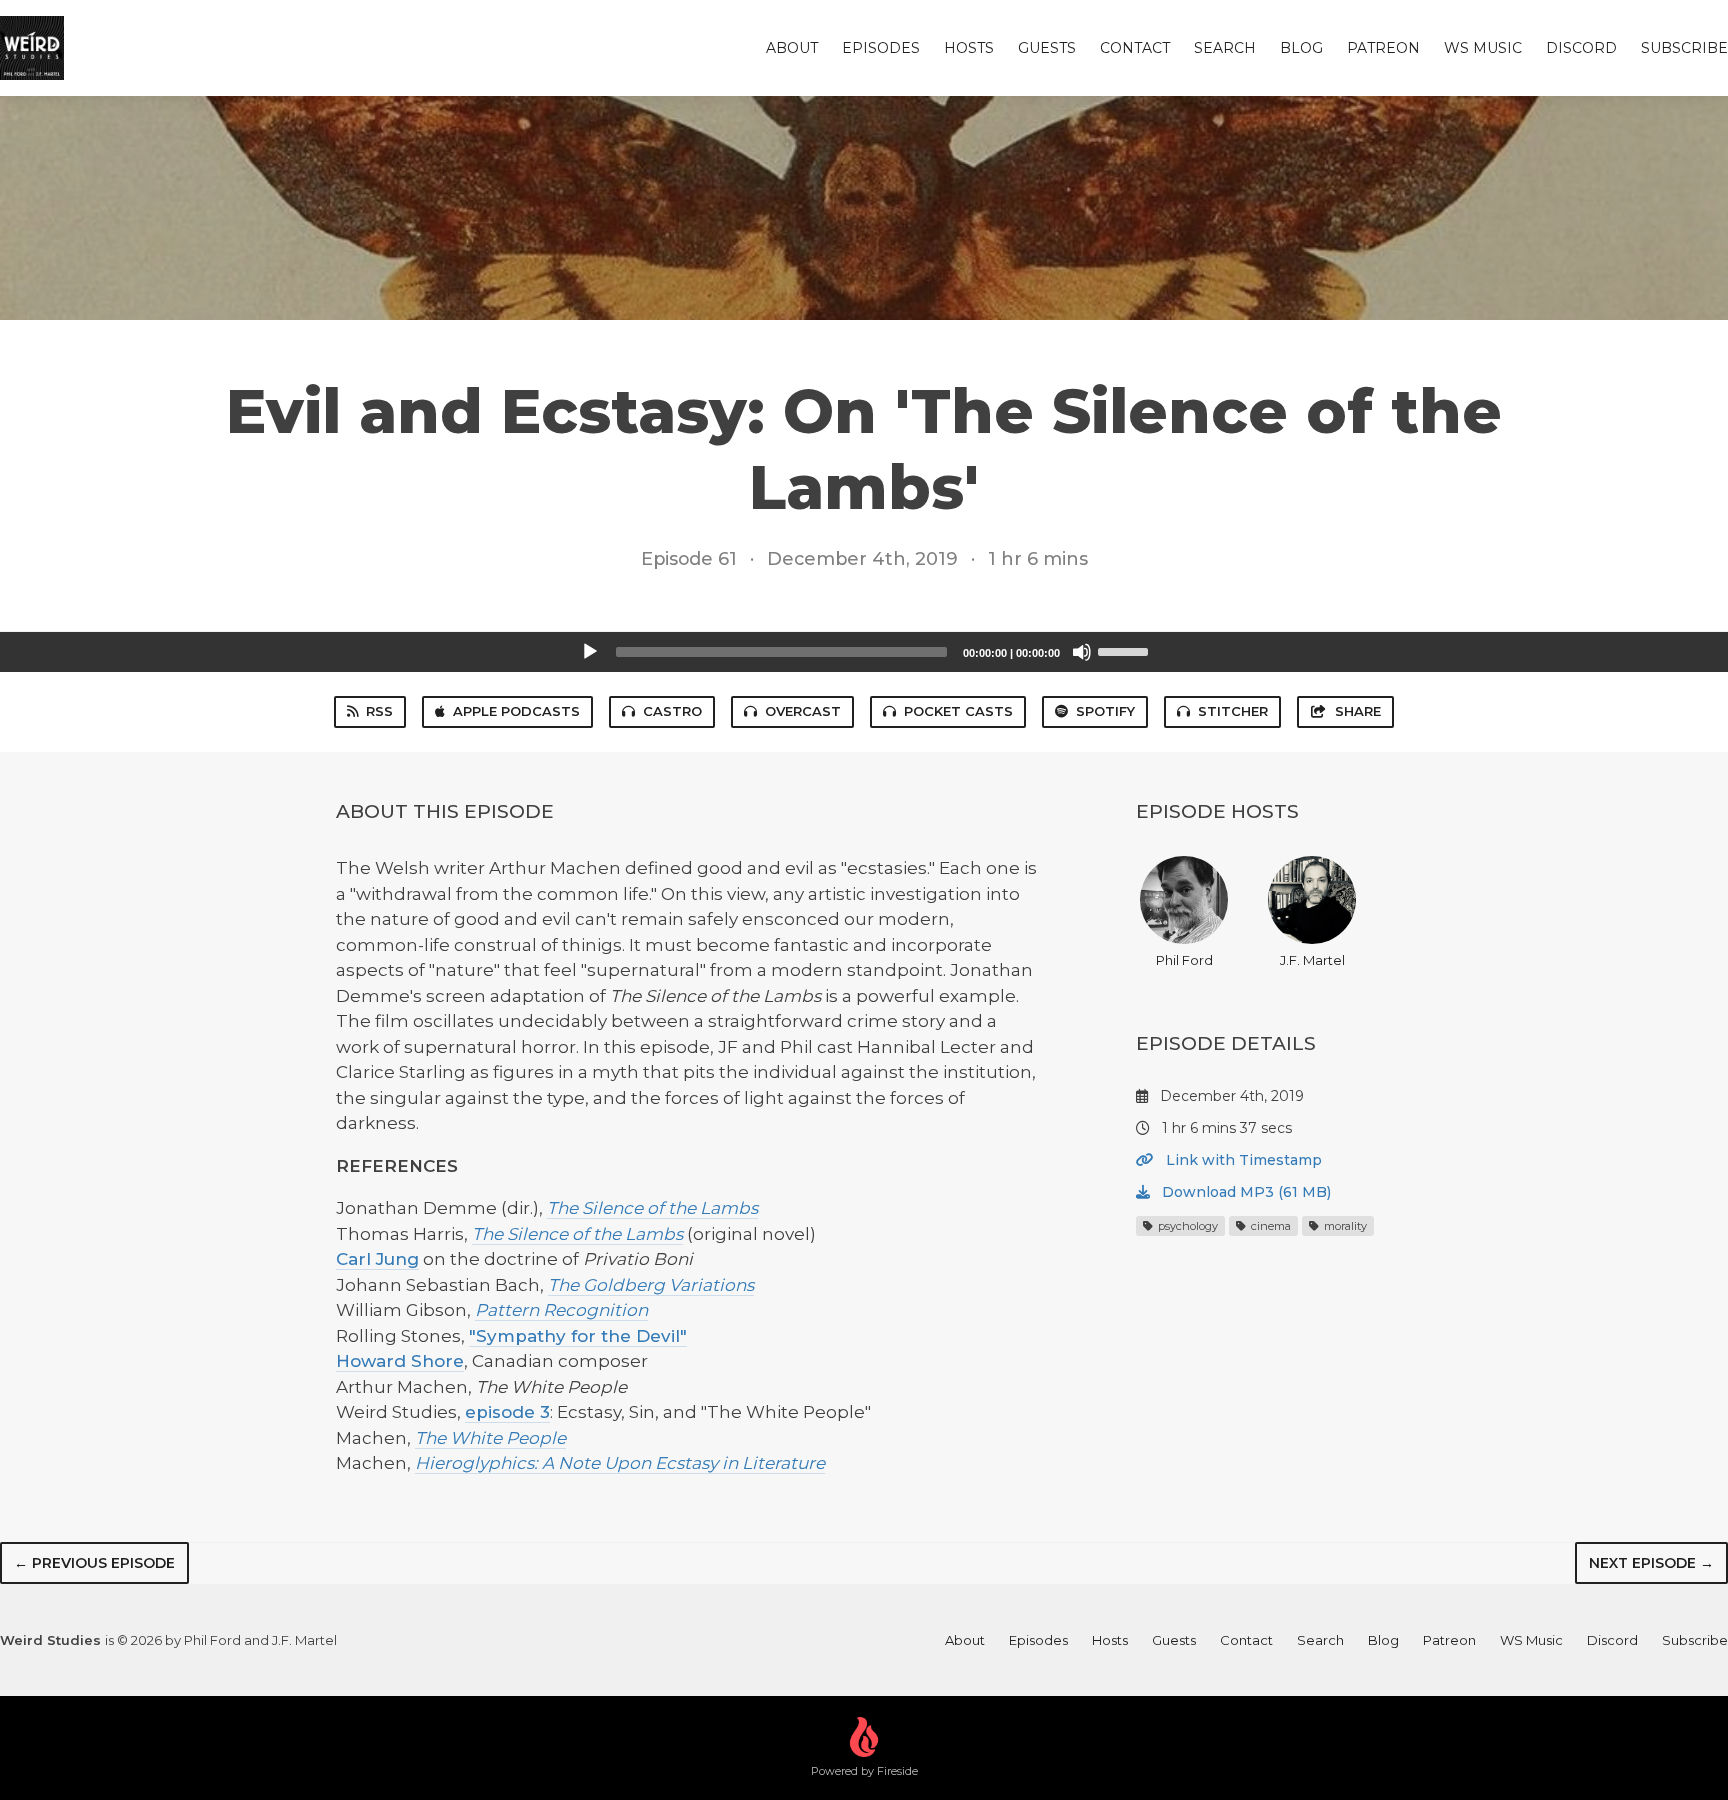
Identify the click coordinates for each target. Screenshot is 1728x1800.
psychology (1186, 1226)
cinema (1269, 1226)
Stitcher (1233, 711)
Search (1225, 48)
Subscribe (1684, 48)
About (792, 48)
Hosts (969, 48)
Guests (1047, 48)
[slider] (1126, 650)
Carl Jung (377, 1259)
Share (1358, 711)
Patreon (1383, 48)
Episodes (881, 48)
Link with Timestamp (1242, 1160)
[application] (864, 652)
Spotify (1105, 711)
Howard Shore (400, 1361)
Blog (1301, 48)
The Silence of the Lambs (652, 1208)
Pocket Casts (958, 711)
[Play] (590, 652)
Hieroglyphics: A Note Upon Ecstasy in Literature (620, 1463)
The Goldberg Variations (651, 1285)
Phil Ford (1184, 960)
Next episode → (1651, 1563)
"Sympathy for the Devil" (578, 1336)
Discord (1581, 48)
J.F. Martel (1312, 960)
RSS (379, 711)
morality (1344, 1226)
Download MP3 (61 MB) (1244, 1192)
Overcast (803, 711)
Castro (672, 711)
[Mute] (1082, 652)
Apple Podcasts (516, 711)
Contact (1135, 48)
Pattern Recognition (561, 1310)
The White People (490, 1438)
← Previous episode (94, 1563)
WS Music (1483, 48)
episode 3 (507, 1412)
